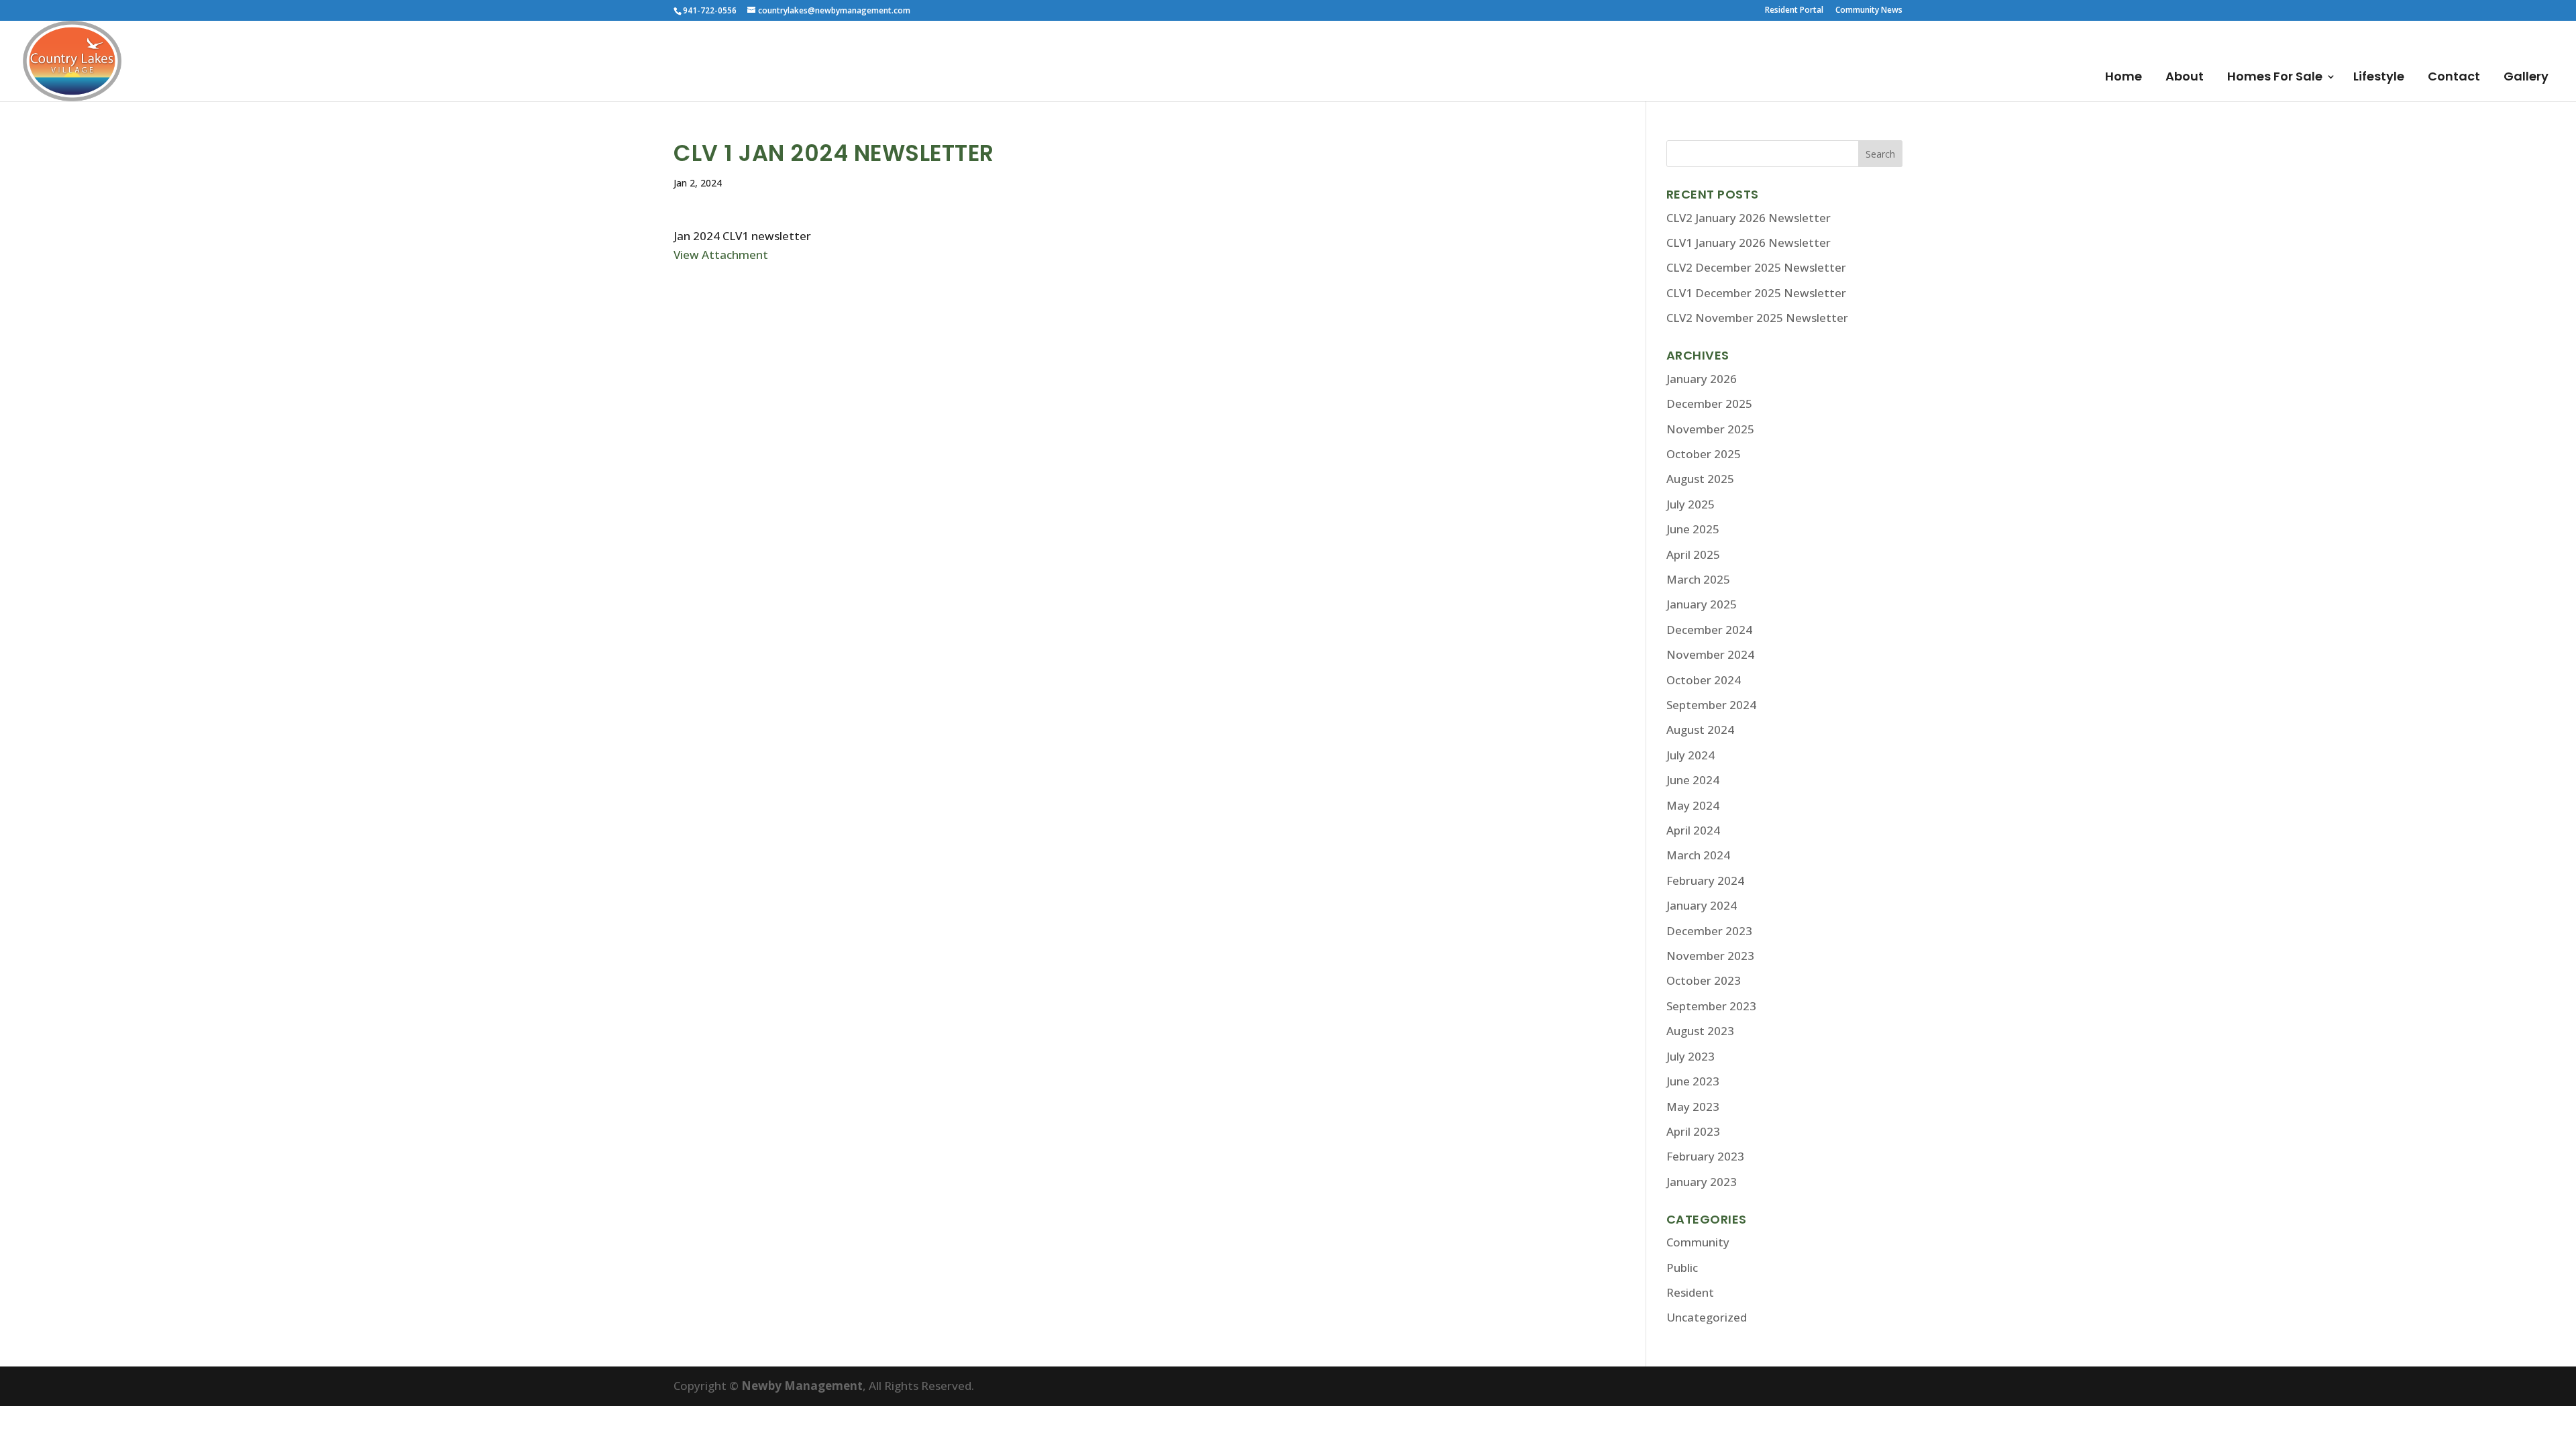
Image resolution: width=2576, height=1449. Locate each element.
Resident (1690, 1292)
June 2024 (1693, 780)
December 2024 (1709, 630)
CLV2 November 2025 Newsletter (1757, 318)
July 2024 (1690, 755)
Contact (2454, 78)
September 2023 (1711, 1006)
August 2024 (1700, 730)
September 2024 (1711, 705)
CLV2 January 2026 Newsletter (1749, 218)
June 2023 (1693, 1081)
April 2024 (1693, 830)
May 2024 (1693, 805)
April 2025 (1693, 554)
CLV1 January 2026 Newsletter (1749, 243)
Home (2124, 78)
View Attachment (721, 255)
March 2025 (1698, 579)
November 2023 (1710, 956)
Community (1698, 1242)
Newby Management (802, 1386)
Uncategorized (1707, 1317)
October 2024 (1704, 680)
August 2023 (1700, 1031)
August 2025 (1700, 479)
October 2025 (1704, 454)
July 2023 (1690, 1056)
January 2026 (1702, 379)
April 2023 (1693, 1131)
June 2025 (1693, 529)
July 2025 (1690, 504)
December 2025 (1709, 404)
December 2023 (1709, 931)
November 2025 (1710, 429)
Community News (1869, 11)
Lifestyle (2379, 78)
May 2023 (1693, 1107)
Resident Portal (1794, 11)
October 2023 (1704, 980)
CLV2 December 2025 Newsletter (1756, 267)
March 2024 (1698, 855)
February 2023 (1705, 1156)
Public (1682, 1268)
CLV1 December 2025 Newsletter (1756, 293)
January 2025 (1702, 604)
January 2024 (1702, 905)
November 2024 (1710, 654)
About (2185, 78)
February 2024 (1705, 880)
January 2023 (1702, 1182)
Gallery (2526, 78)
